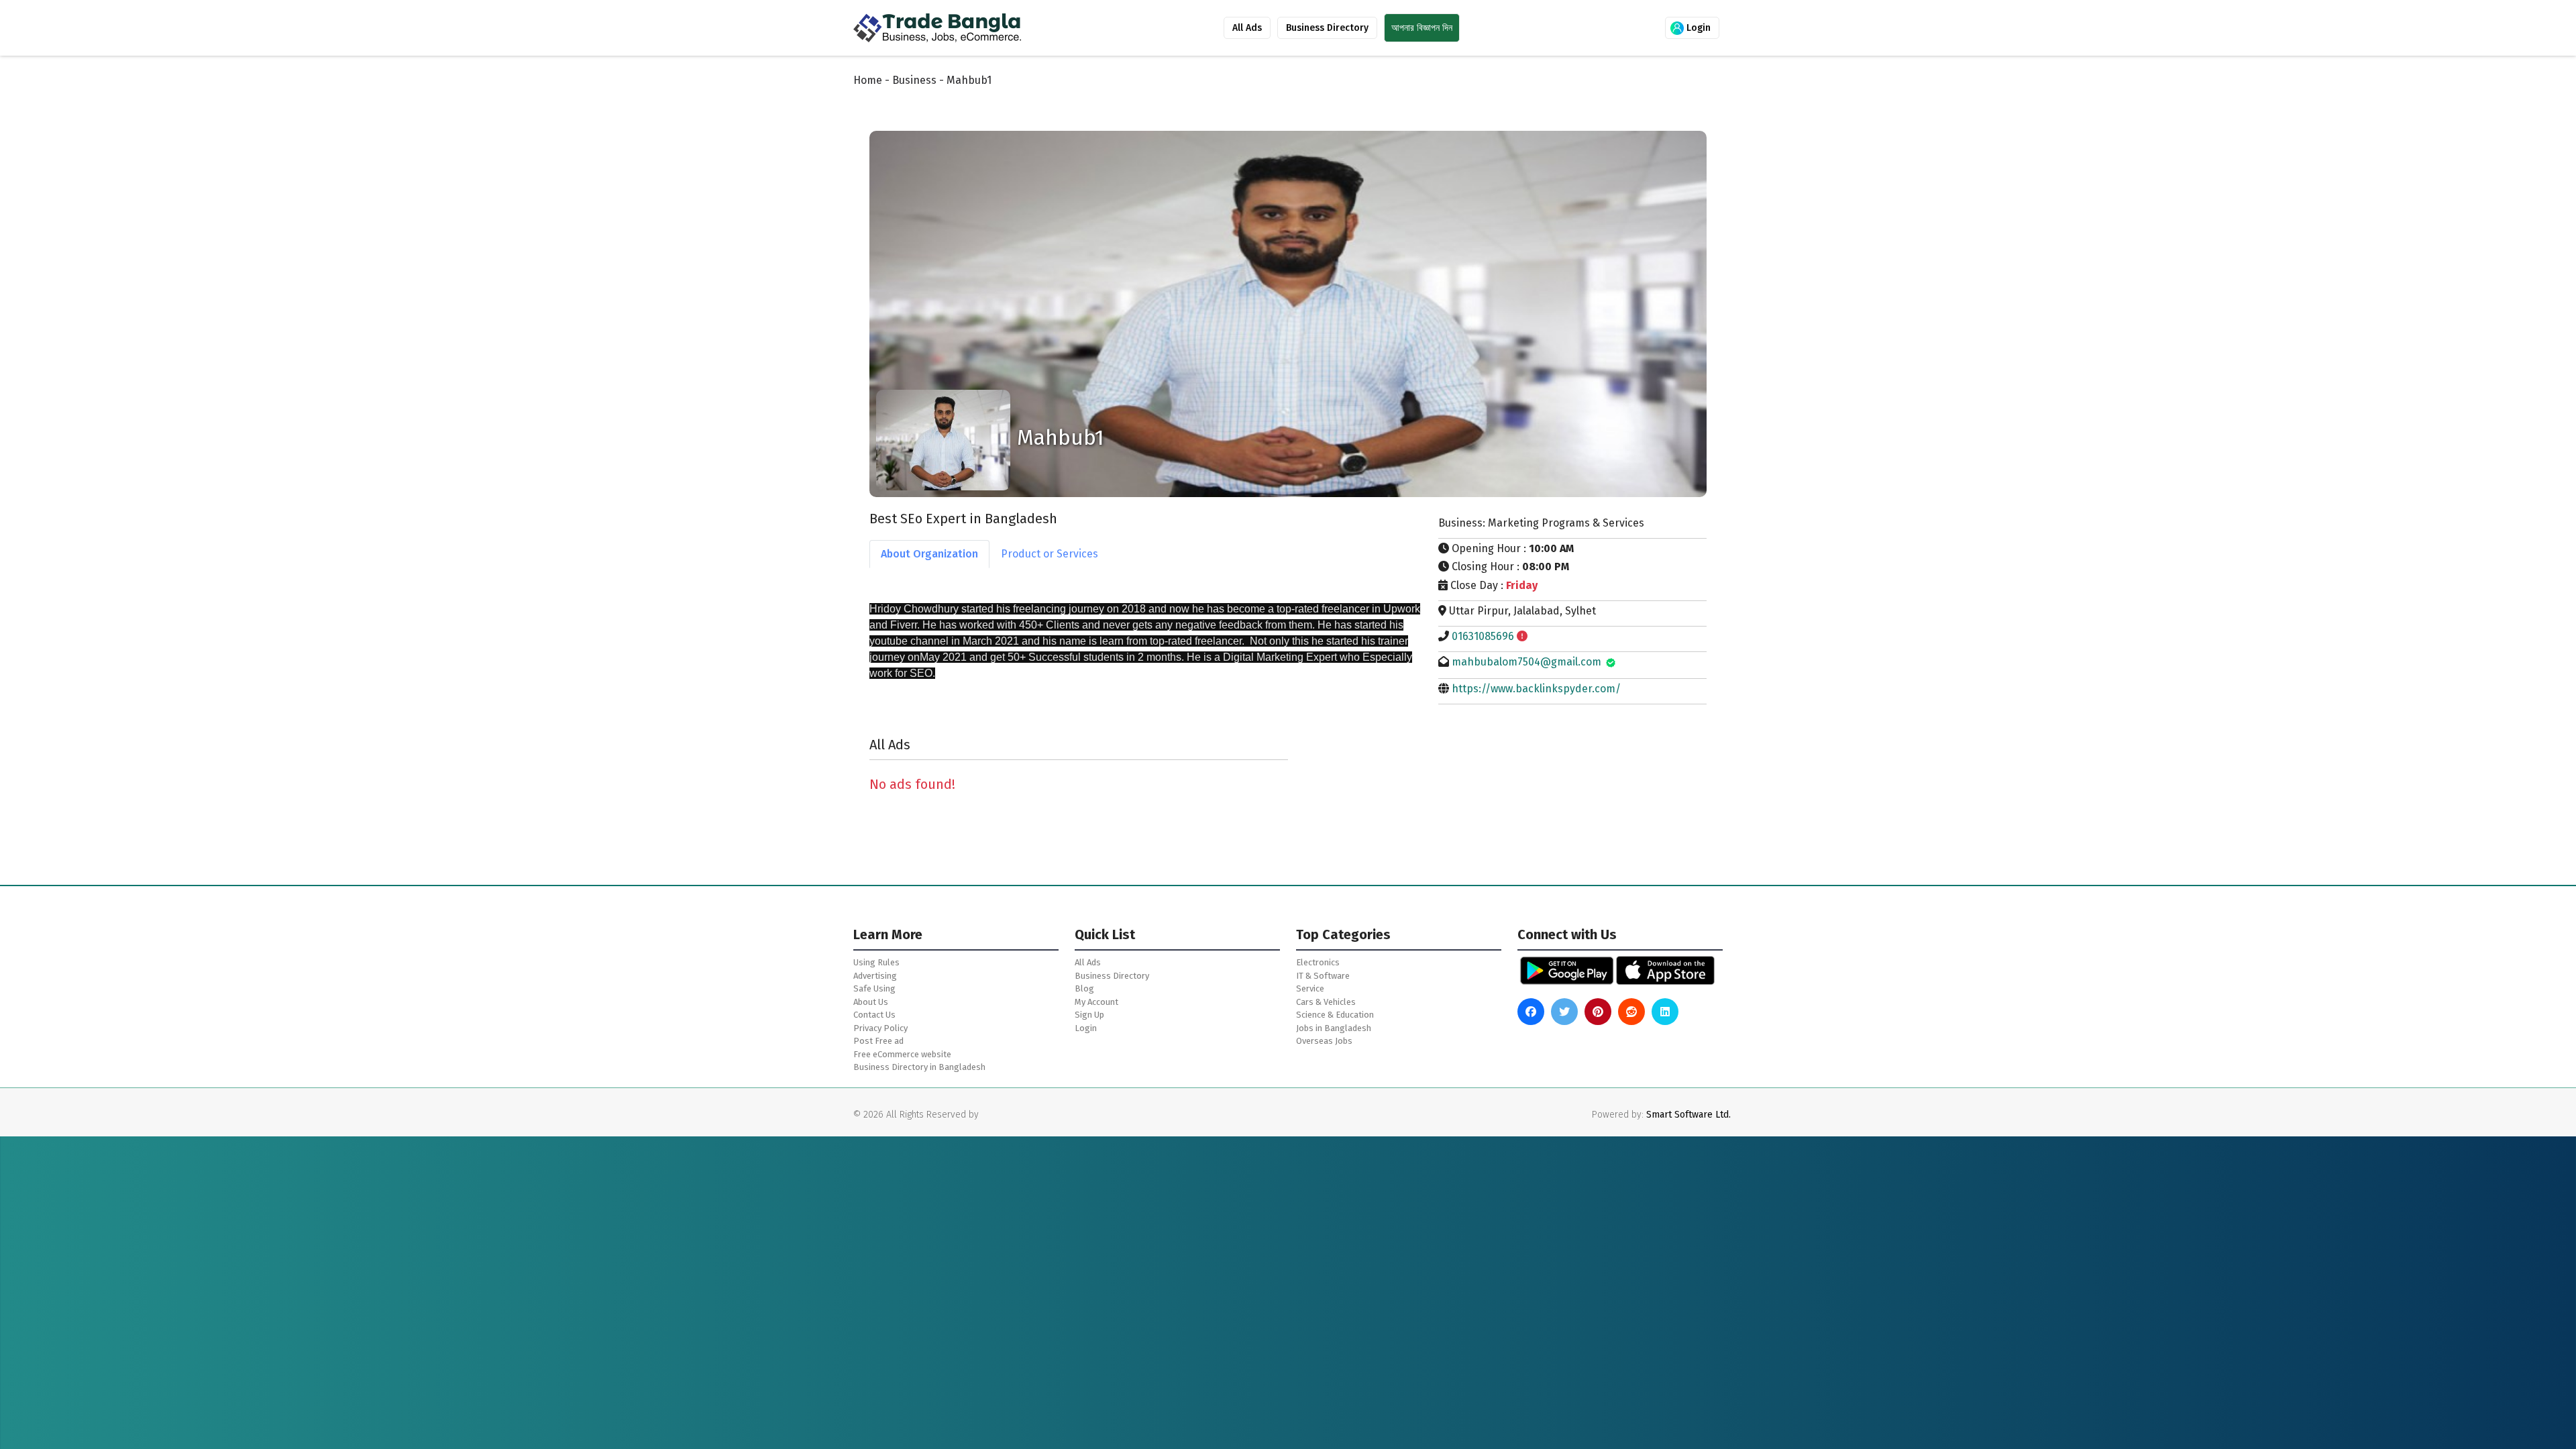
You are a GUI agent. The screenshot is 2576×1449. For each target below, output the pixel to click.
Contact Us (874, 1015)
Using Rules (876, 962)
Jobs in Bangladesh (1334, 1028)
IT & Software (1323, 976)
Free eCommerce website (902, 1054)
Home (868, 80)
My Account (1096, 1002)
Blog (1084, 988)
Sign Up (1089, 1015)
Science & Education (1335, 1015)
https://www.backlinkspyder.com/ (1536, 689)
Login (1697, 28)
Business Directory (1327, 28)
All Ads (1247, 28)
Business (914, 80)
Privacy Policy (880, 1028)
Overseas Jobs (1324, 1041)
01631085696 (1483, 636)
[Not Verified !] (1522, 636)
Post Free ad (878, 1041)
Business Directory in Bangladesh (919, 1067)
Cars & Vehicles (1326, 1002)
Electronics (1318, 962)
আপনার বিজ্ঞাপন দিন (1422, 28)
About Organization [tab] (929, 554)
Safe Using (874, 988)
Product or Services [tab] (1050, 554)
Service (1310, 988)
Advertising (875, 976)
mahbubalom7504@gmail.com (1526, 662)
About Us (871, 1002)
